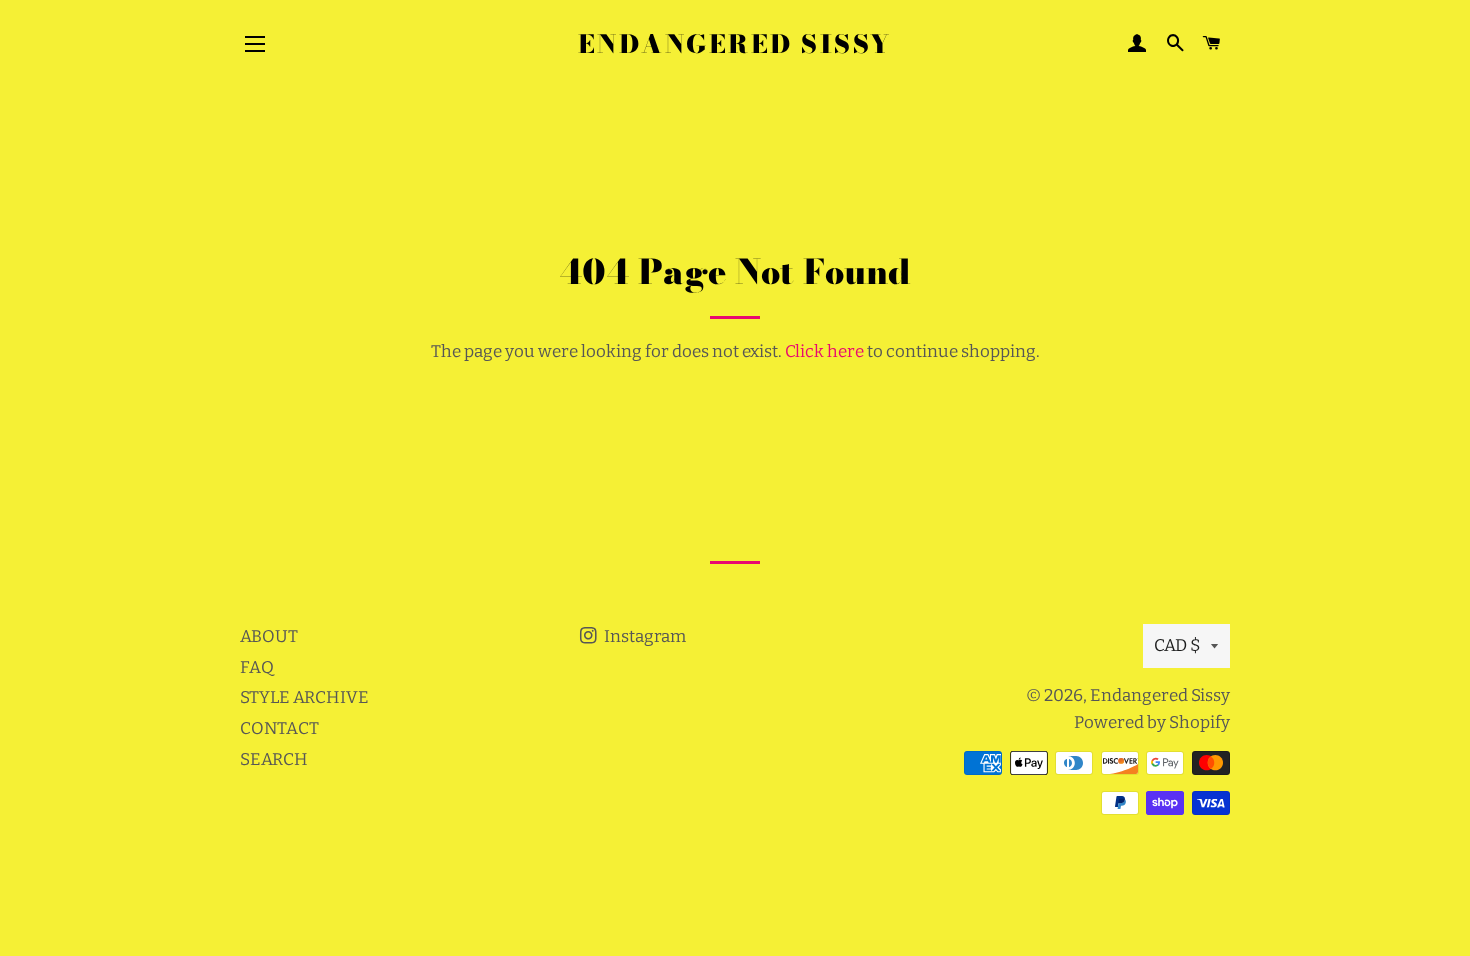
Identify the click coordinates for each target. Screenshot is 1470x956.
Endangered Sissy (735, 44)
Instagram (643, 636)
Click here (824, 351)
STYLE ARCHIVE (304, 697)
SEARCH (274, 759)
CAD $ (1177, 645)
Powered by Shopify (1152, 722)
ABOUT (269, 636)
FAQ (257, 667)
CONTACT (279, 728)
